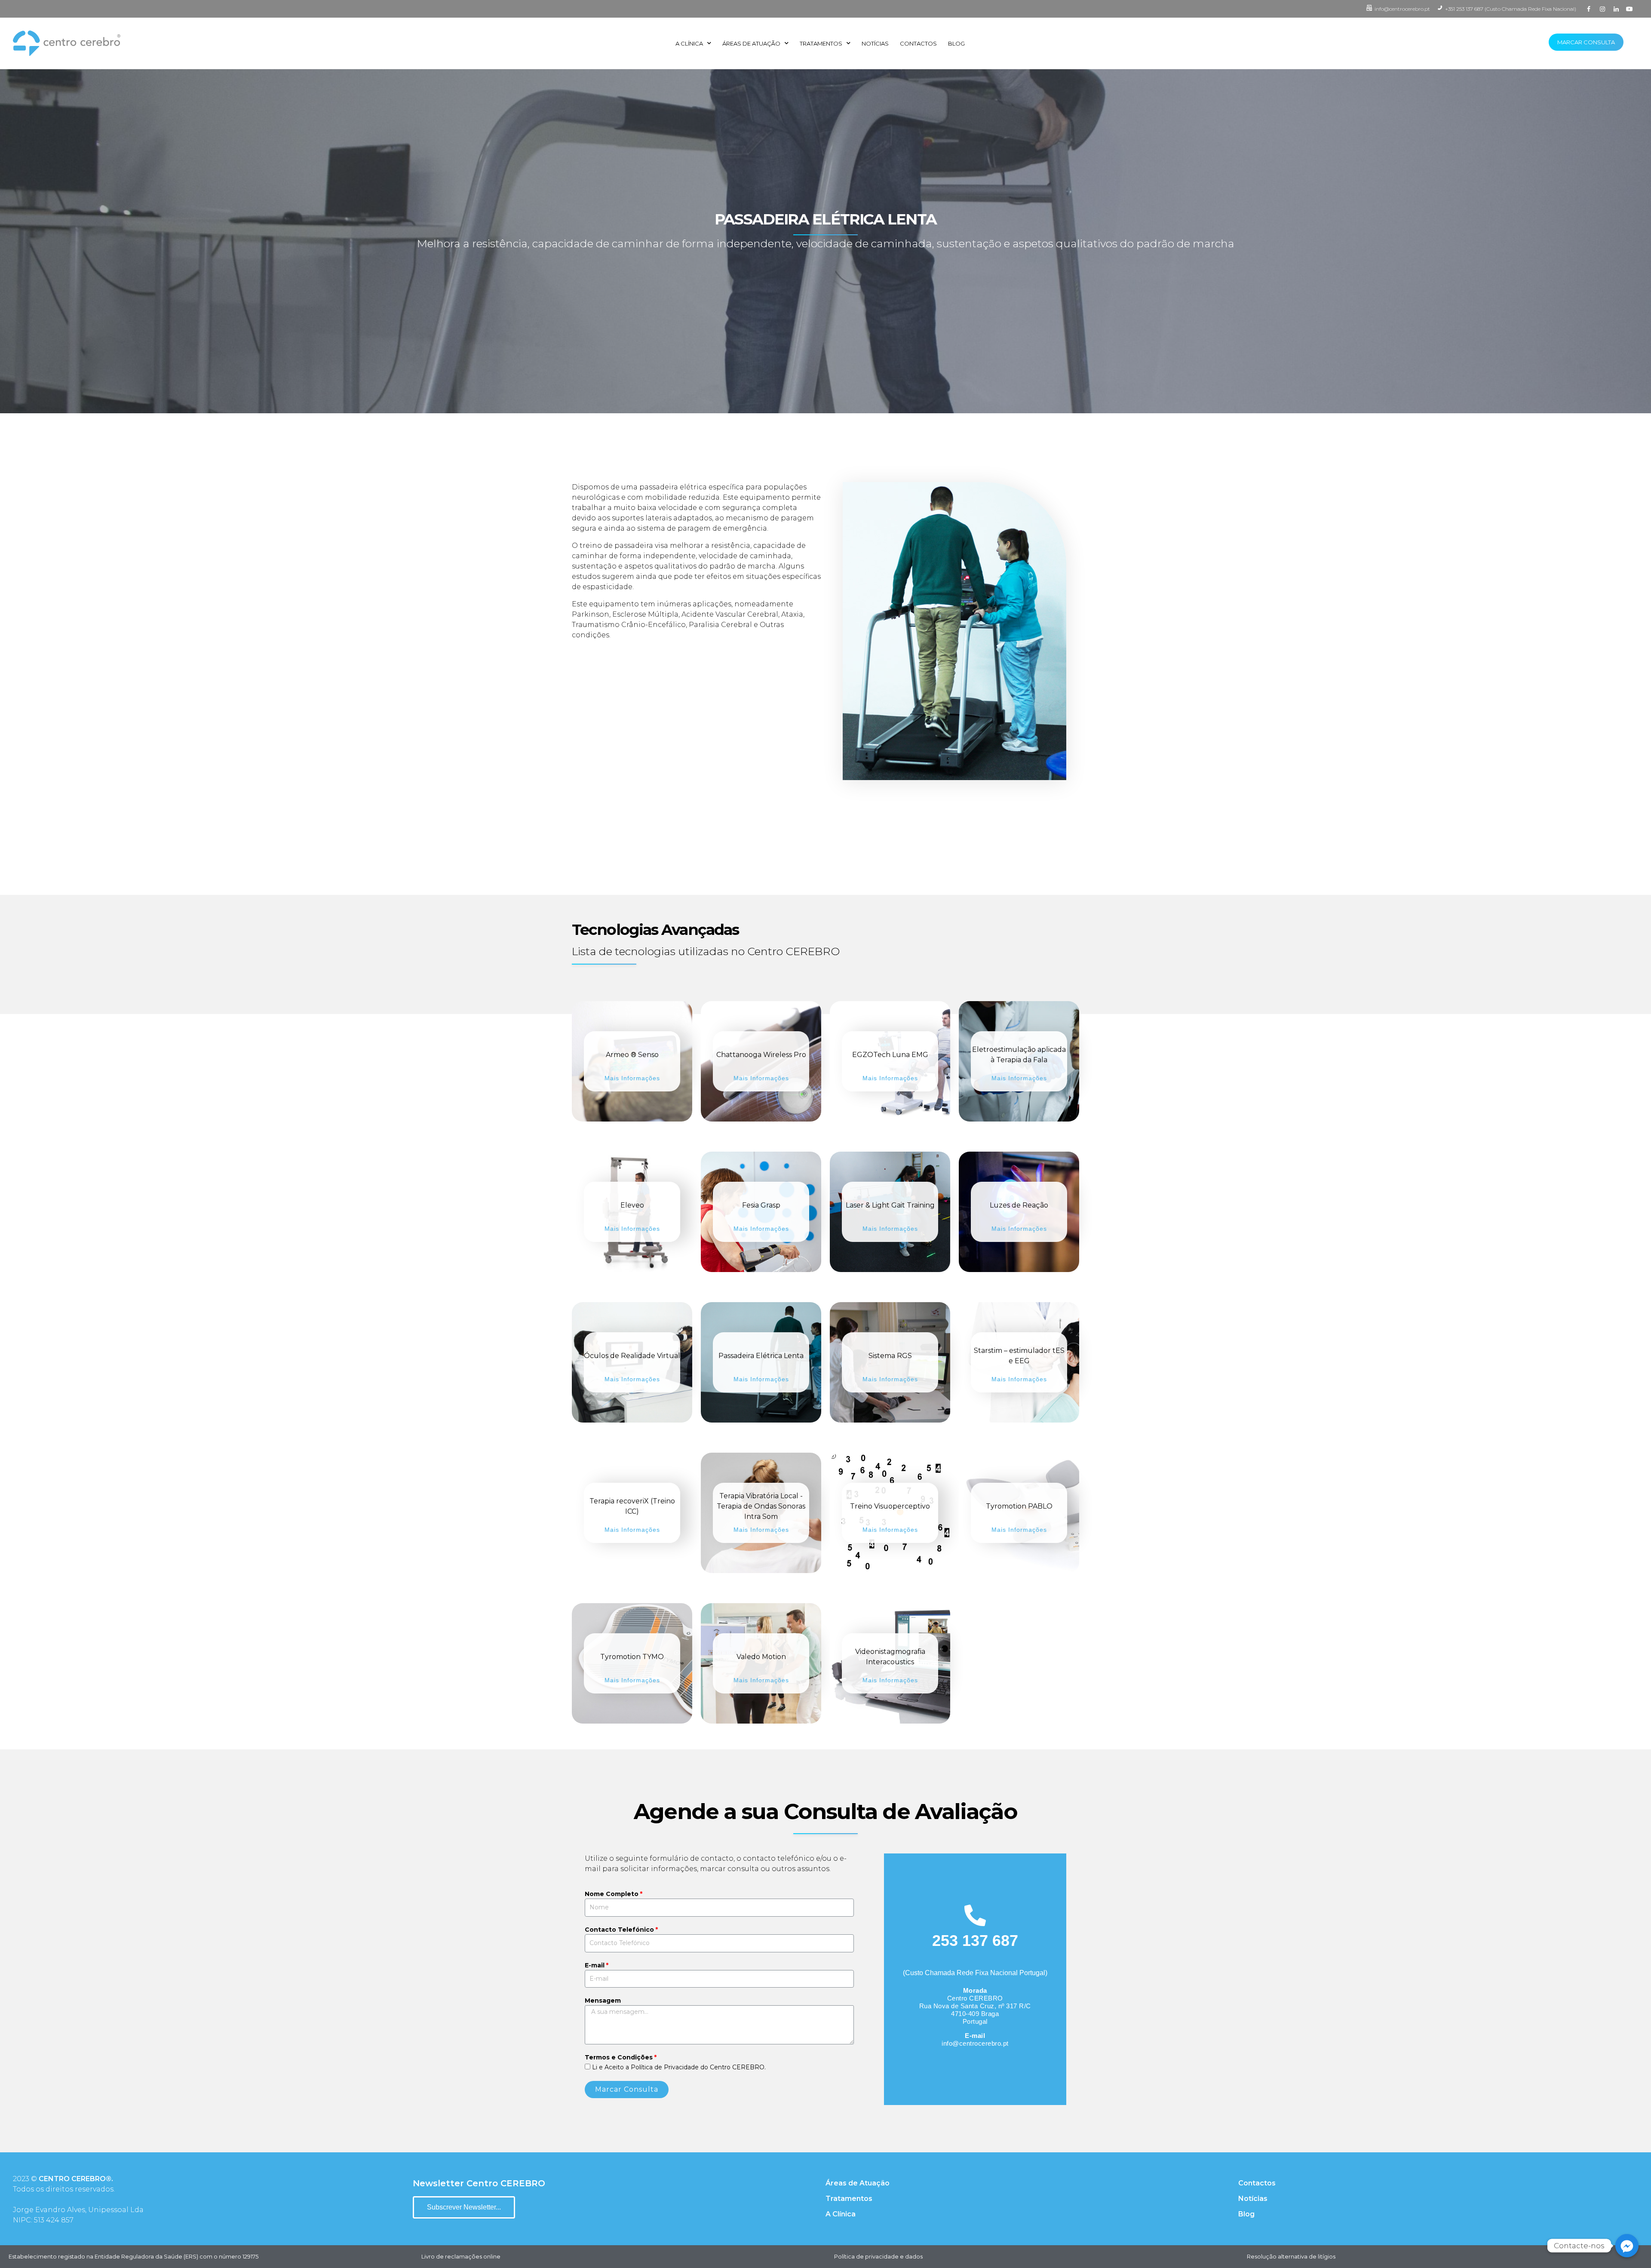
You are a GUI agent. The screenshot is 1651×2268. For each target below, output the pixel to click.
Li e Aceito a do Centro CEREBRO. (679, 2067)
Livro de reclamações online (461, 2256)
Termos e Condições (619, 2057)
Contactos (918, 43)
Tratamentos (821, 43)
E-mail (595, 1965)
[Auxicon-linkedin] (1616, 9)
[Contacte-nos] (1627, 2246)
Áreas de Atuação (751, 43)
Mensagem (603, 2001)
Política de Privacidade (665, 2067)
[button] (464, 2207)
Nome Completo (612, 1894)
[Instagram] (1602, 9)
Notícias (875, 43)
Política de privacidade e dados (878, 2256)
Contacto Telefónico (619, 1930)
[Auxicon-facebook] (1589, 9)
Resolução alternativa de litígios (1291, 2256)
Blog (956, 43)
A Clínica (689, 43)
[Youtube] (1630, 9)
